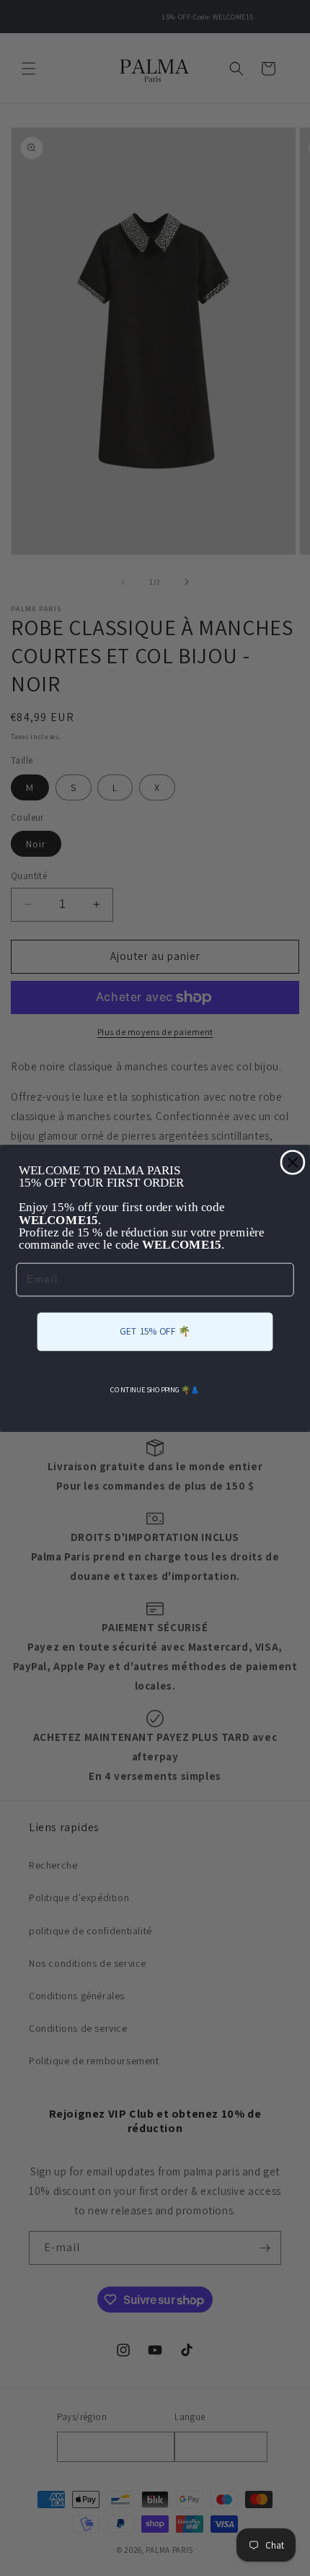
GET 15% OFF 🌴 (155, 1331)
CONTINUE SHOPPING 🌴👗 (155, 1390)
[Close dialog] (292, 1162)
